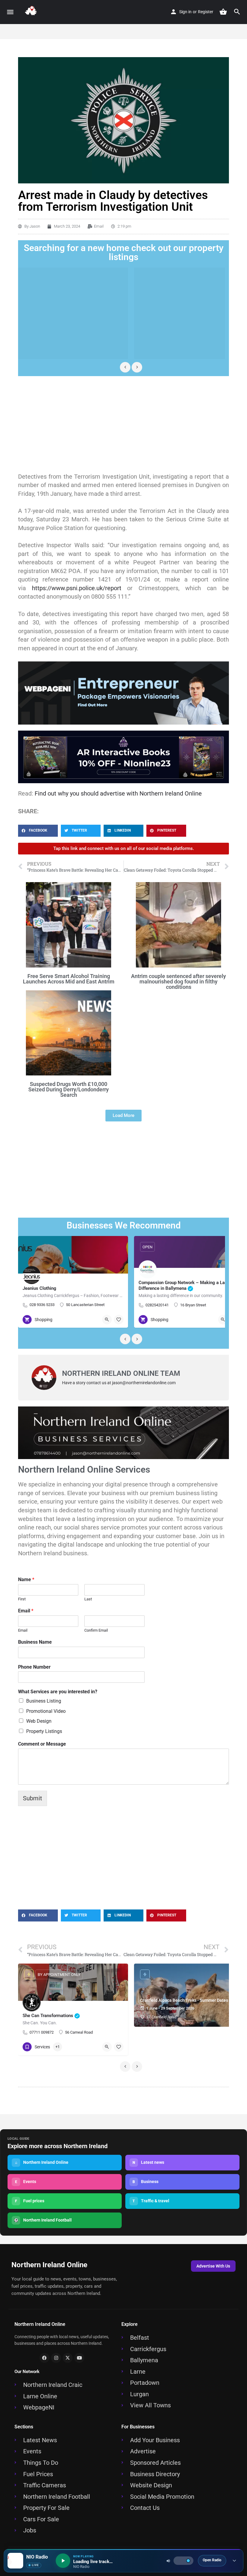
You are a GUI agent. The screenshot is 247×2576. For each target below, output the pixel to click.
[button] (38, 831)
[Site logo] (32, 12)
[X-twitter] (68, 2358)
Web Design (39, 1721)
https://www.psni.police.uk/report (77, 588)
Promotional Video (46, 1711)
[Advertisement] (123, 424)
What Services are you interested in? (58, 1692)
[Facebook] (45, 2358)
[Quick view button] (107, 1320)
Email (26, 1611)
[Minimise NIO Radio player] (234, 2561)
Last (88, 1599)
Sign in (185, 12)
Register (206, 12)
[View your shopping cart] (223, 12)
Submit (33, 1798)
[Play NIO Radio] (63, 2561)
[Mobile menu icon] (10, 12)
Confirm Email (96, 1630)
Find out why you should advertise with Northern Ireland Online (118, 793)
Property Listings (44, 1731)
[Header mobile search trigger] (237, 12)
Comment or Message (42, 1744)
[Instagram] (56, 2358)
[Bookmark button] (119, 1320)
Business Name (35, 1642)
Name (26, 1579)
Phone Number (34, 1667)
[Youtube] (79, 2358)
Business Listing (44, 1701)
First (22, 1599)
